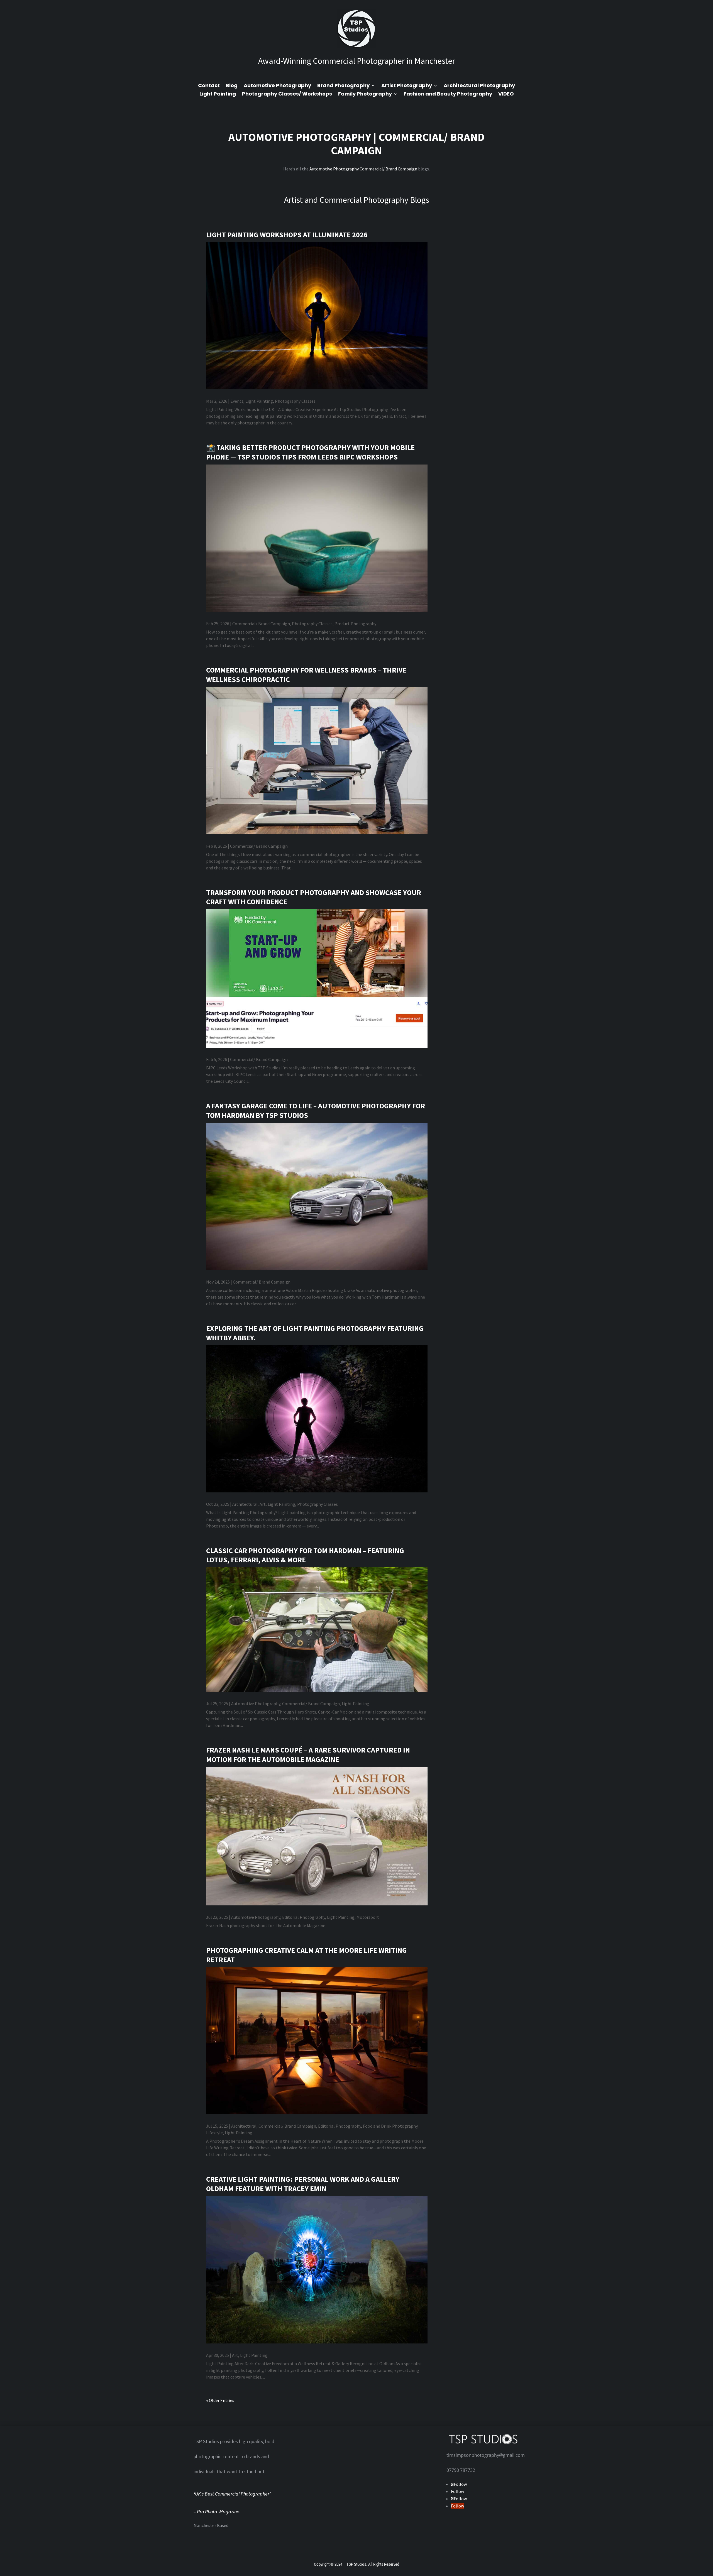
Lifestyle (214, 2133)
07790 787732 (461, 2470)
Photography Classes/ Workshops (287, 95)
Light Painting (218, 95)
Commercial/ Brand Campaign (408, 144)
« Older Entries (220, 2400)
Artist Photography (407, 86)
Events (237, 401)
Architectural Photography (479, 86)
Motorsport (368, 1917)
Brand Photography (343, 86)
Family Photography (365, 95)
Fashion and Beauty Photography (448, 95)
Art (263, 1504)
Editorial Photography (304, 1917)
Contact (209, 86)
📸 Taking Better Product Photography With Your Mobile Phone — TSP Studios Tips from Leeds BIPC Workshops (310, 452)
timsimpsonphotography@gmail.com (486, 2455)
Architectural (245, 1504)
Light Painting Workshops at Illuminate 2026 (287, 235)
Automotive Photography (277, 86)
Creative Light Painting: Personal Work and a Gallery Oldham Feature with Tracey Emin (303, 2184)
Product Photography (355, 624)
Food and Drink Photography (390, 2126)
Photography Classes (295, 401)
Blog (232, 86)
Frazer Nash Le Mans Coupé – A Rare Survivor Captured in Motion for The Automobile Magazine (308, 1755)
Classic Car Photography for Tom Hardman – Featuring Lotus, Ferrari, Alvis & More (305, 1555)
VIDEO (506, 95)
